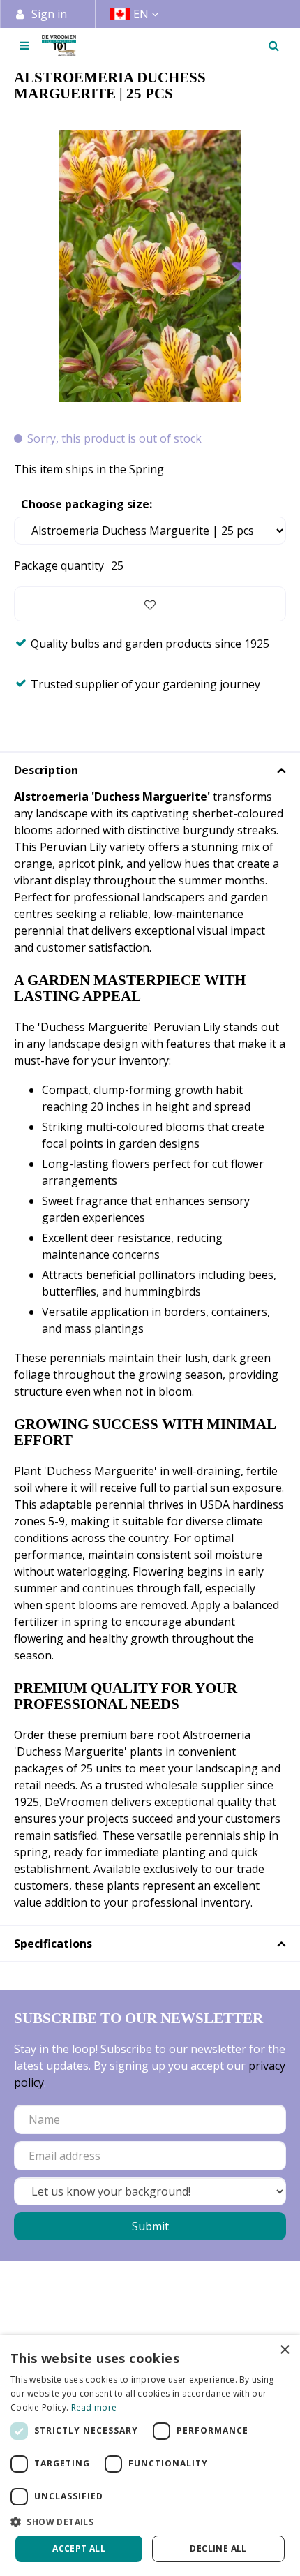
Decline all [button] (218, 2548)
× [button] (284, 2350)
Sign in (49, 14)
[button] (150, 2522)
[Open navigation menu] (24, 45)
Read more (94, 2407)
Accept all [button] (79, 2548)
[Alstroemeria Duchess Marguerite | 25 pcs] (150, 266)
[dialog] (150, 2456)
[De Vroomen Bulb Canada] (59, 45)
